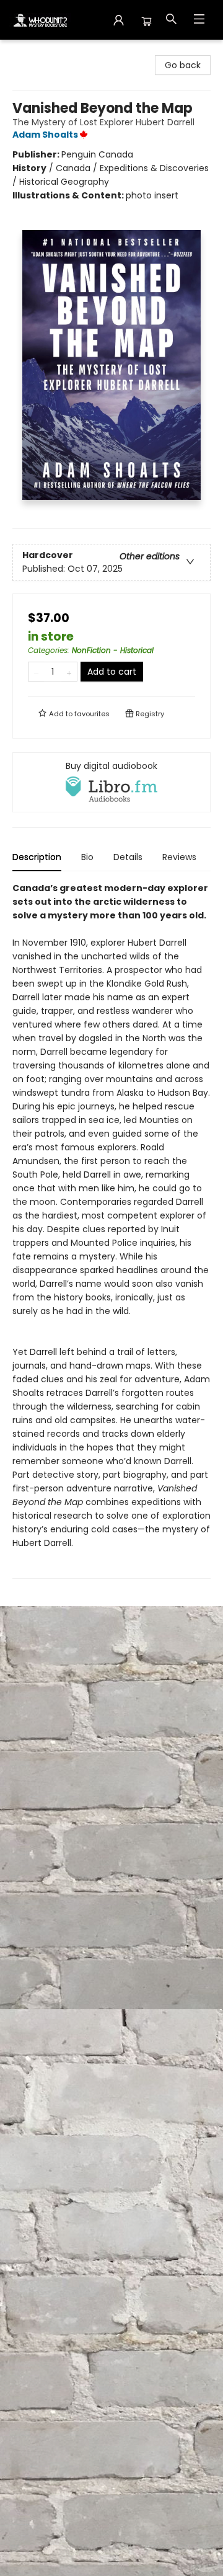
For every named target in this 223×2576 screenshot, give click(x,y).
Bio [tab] (87, 857)
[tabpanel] (111, 1230)
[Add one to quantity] (69, 672)
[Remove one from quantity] (36, 672)
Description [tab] (37, 857)
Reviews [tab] (179, 857)
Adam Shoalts (45, 135)
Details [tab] (128, 857)
